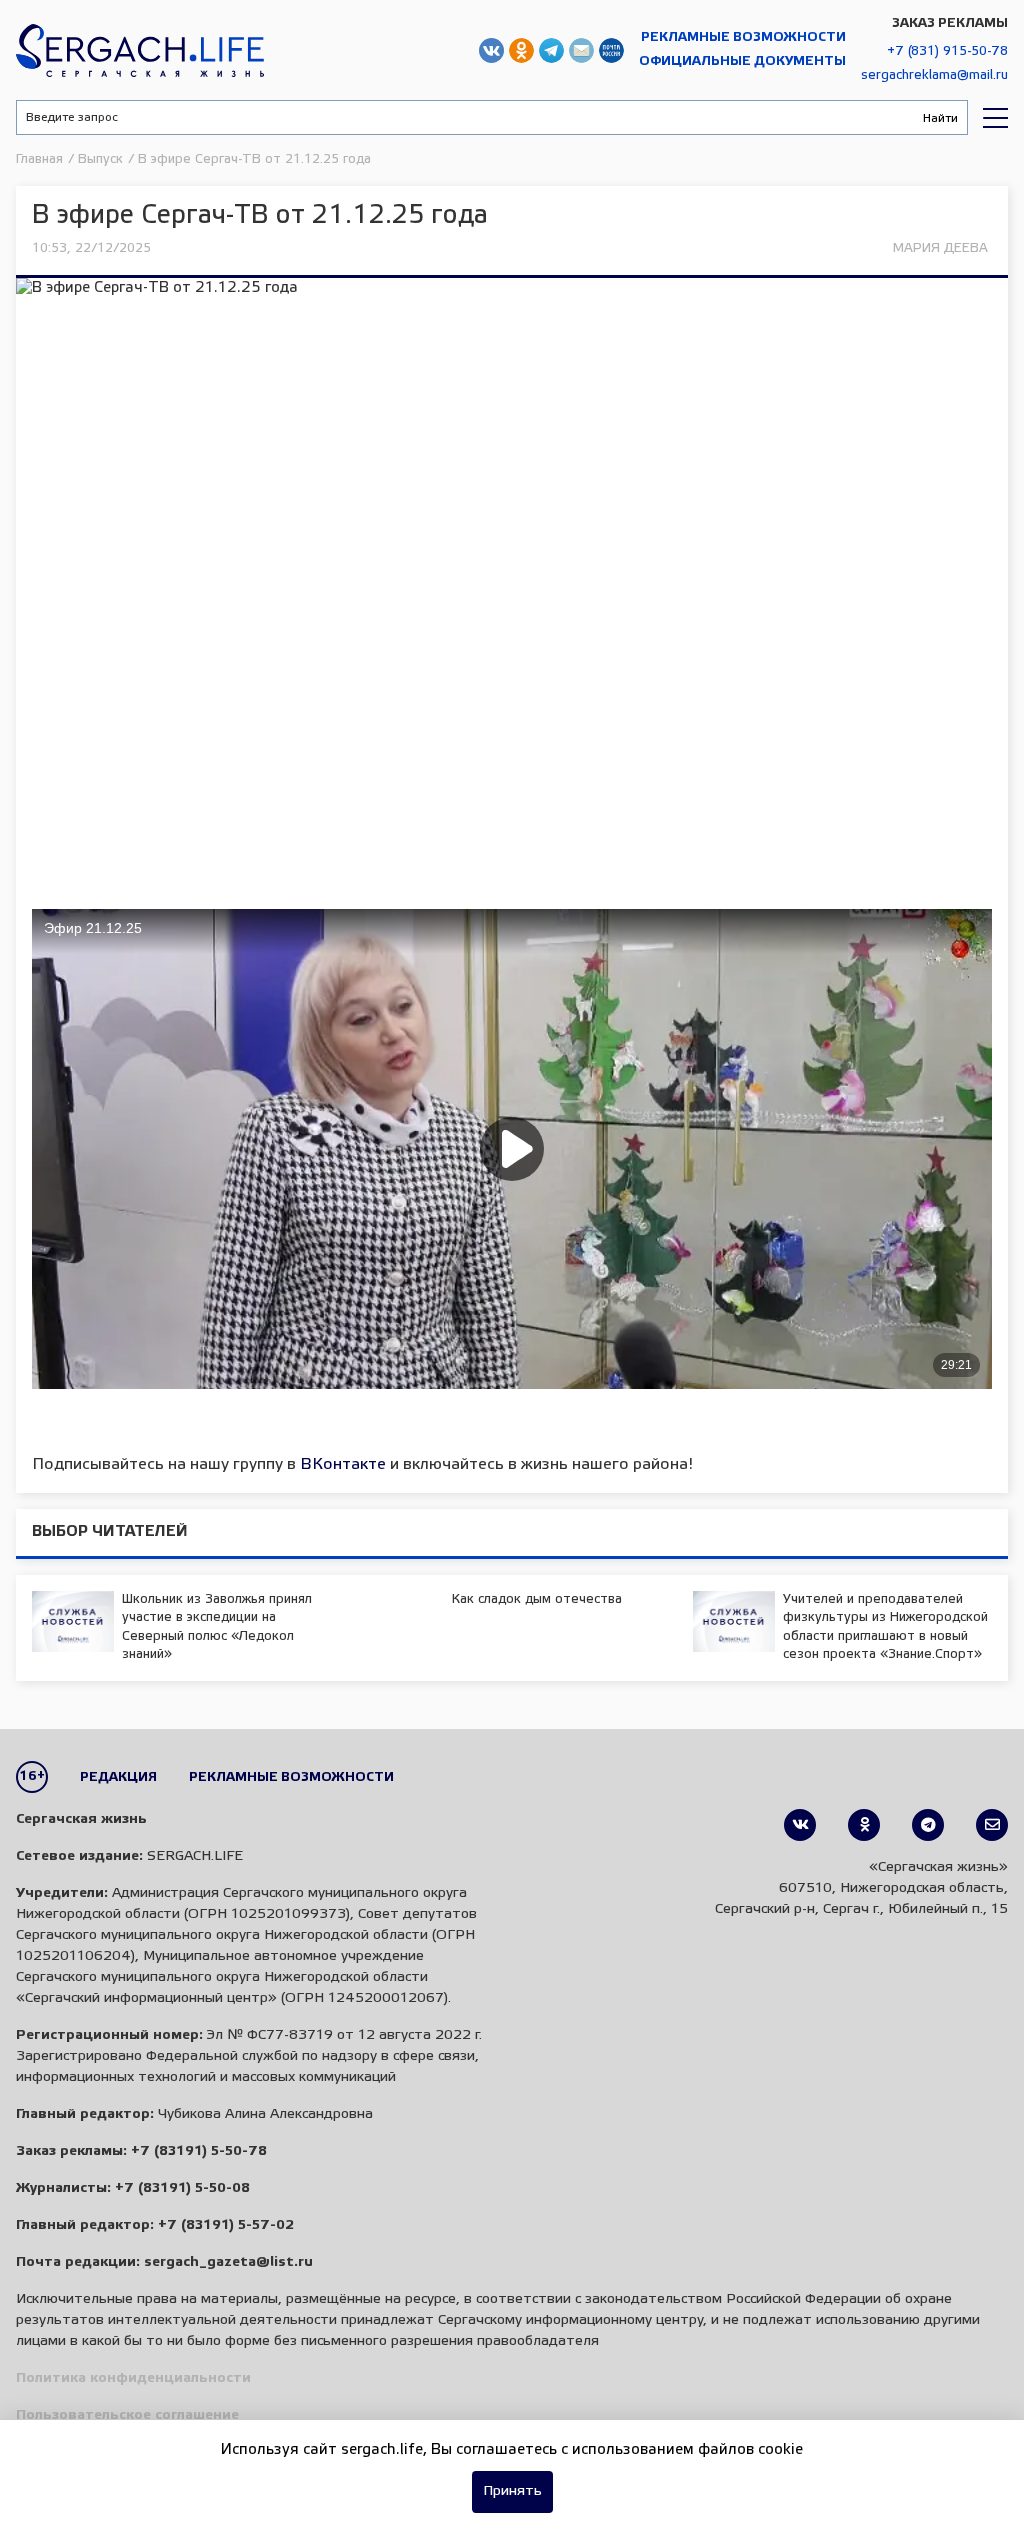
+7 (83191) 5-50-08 (182, 2188)
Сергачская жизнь (140, 50)
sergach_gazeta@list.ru (581, 50)
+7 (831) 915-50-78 (947, 51)
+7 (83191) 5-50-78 (199, 2151)
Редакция (118, 1777)
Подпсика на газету (611, 50)
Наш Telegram (551, 50)
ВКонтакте (343, 1464)
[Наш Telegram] (928, 1825)
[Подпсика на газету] (992, 1825)
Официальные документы (742, 61)
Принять (512, 2491)
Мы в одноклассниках (521, 50)
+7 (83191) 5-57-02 (226, 2225)
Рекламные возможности (743, 37)
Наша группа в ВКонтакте (491, 50)
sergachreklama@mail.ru (934, 75)
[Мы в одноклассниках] (864, 1825)
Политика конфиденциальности (133, 2378)
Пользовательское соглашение (127, 2415)
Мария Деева (940, 248)
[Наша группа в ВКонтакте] (800, 1825)
